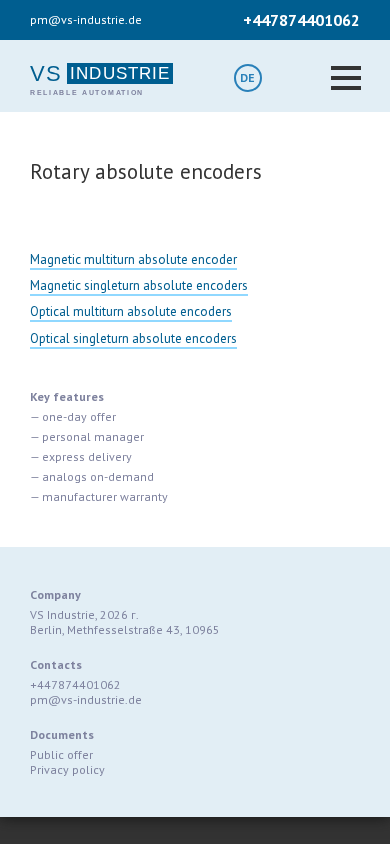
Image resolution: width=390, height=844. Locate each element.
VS (46, 73)
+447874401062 (301, 20)
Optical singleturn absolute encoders (133, 338)
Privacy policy (67, 769)
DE (247, 77)
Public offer (61, 754)
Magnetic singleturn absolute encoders (139, 285)
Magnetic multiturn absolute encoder (133, 259)
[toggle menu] (346, 73)
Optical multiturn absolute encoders (131, 311)
